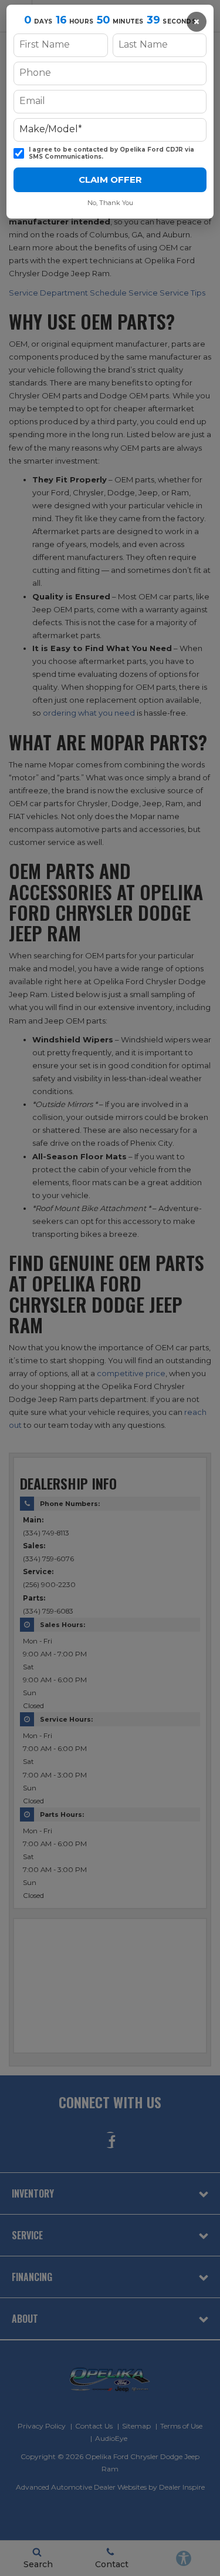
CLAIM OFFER (110, 180)
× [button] (197, 22)
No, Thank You (110, 203)
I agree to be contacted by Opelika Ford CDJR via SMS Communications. (111, 154)
